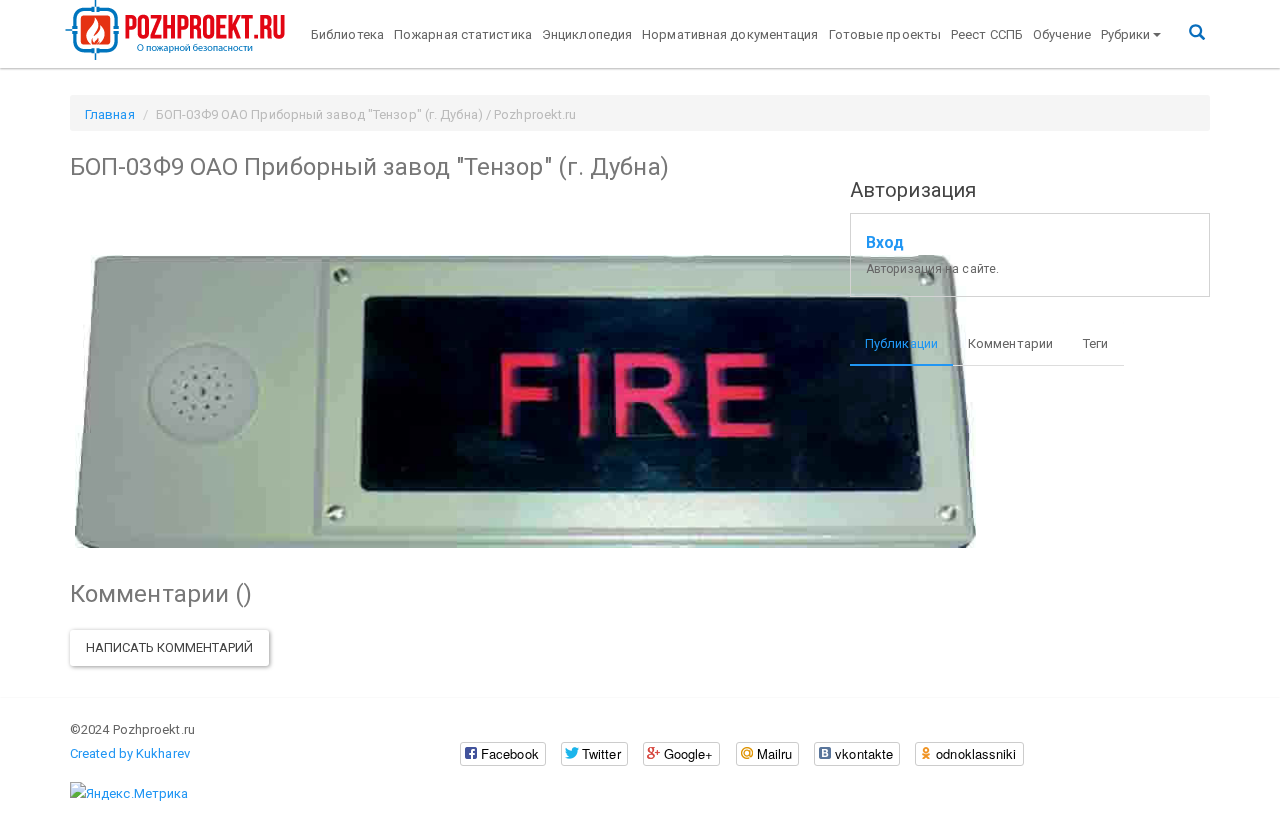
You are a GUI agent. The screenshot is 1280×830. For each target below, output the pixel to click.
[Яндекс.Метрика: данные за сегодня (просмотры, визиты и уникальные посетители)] (129, 794)
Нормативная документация (730, 34)
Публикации (901, 343)
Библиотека (347, 34)
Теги (1095, 343)
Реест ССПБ (987, 34)
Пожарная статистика (463, 34)
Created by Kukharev (130, 753)
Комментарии (1010, 343)
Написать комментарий (169, 647)
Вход (885, 243)
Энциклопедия (587, 34)
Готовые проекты (885, 34)
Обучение (1062, 34)
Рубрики (1126, 34)
